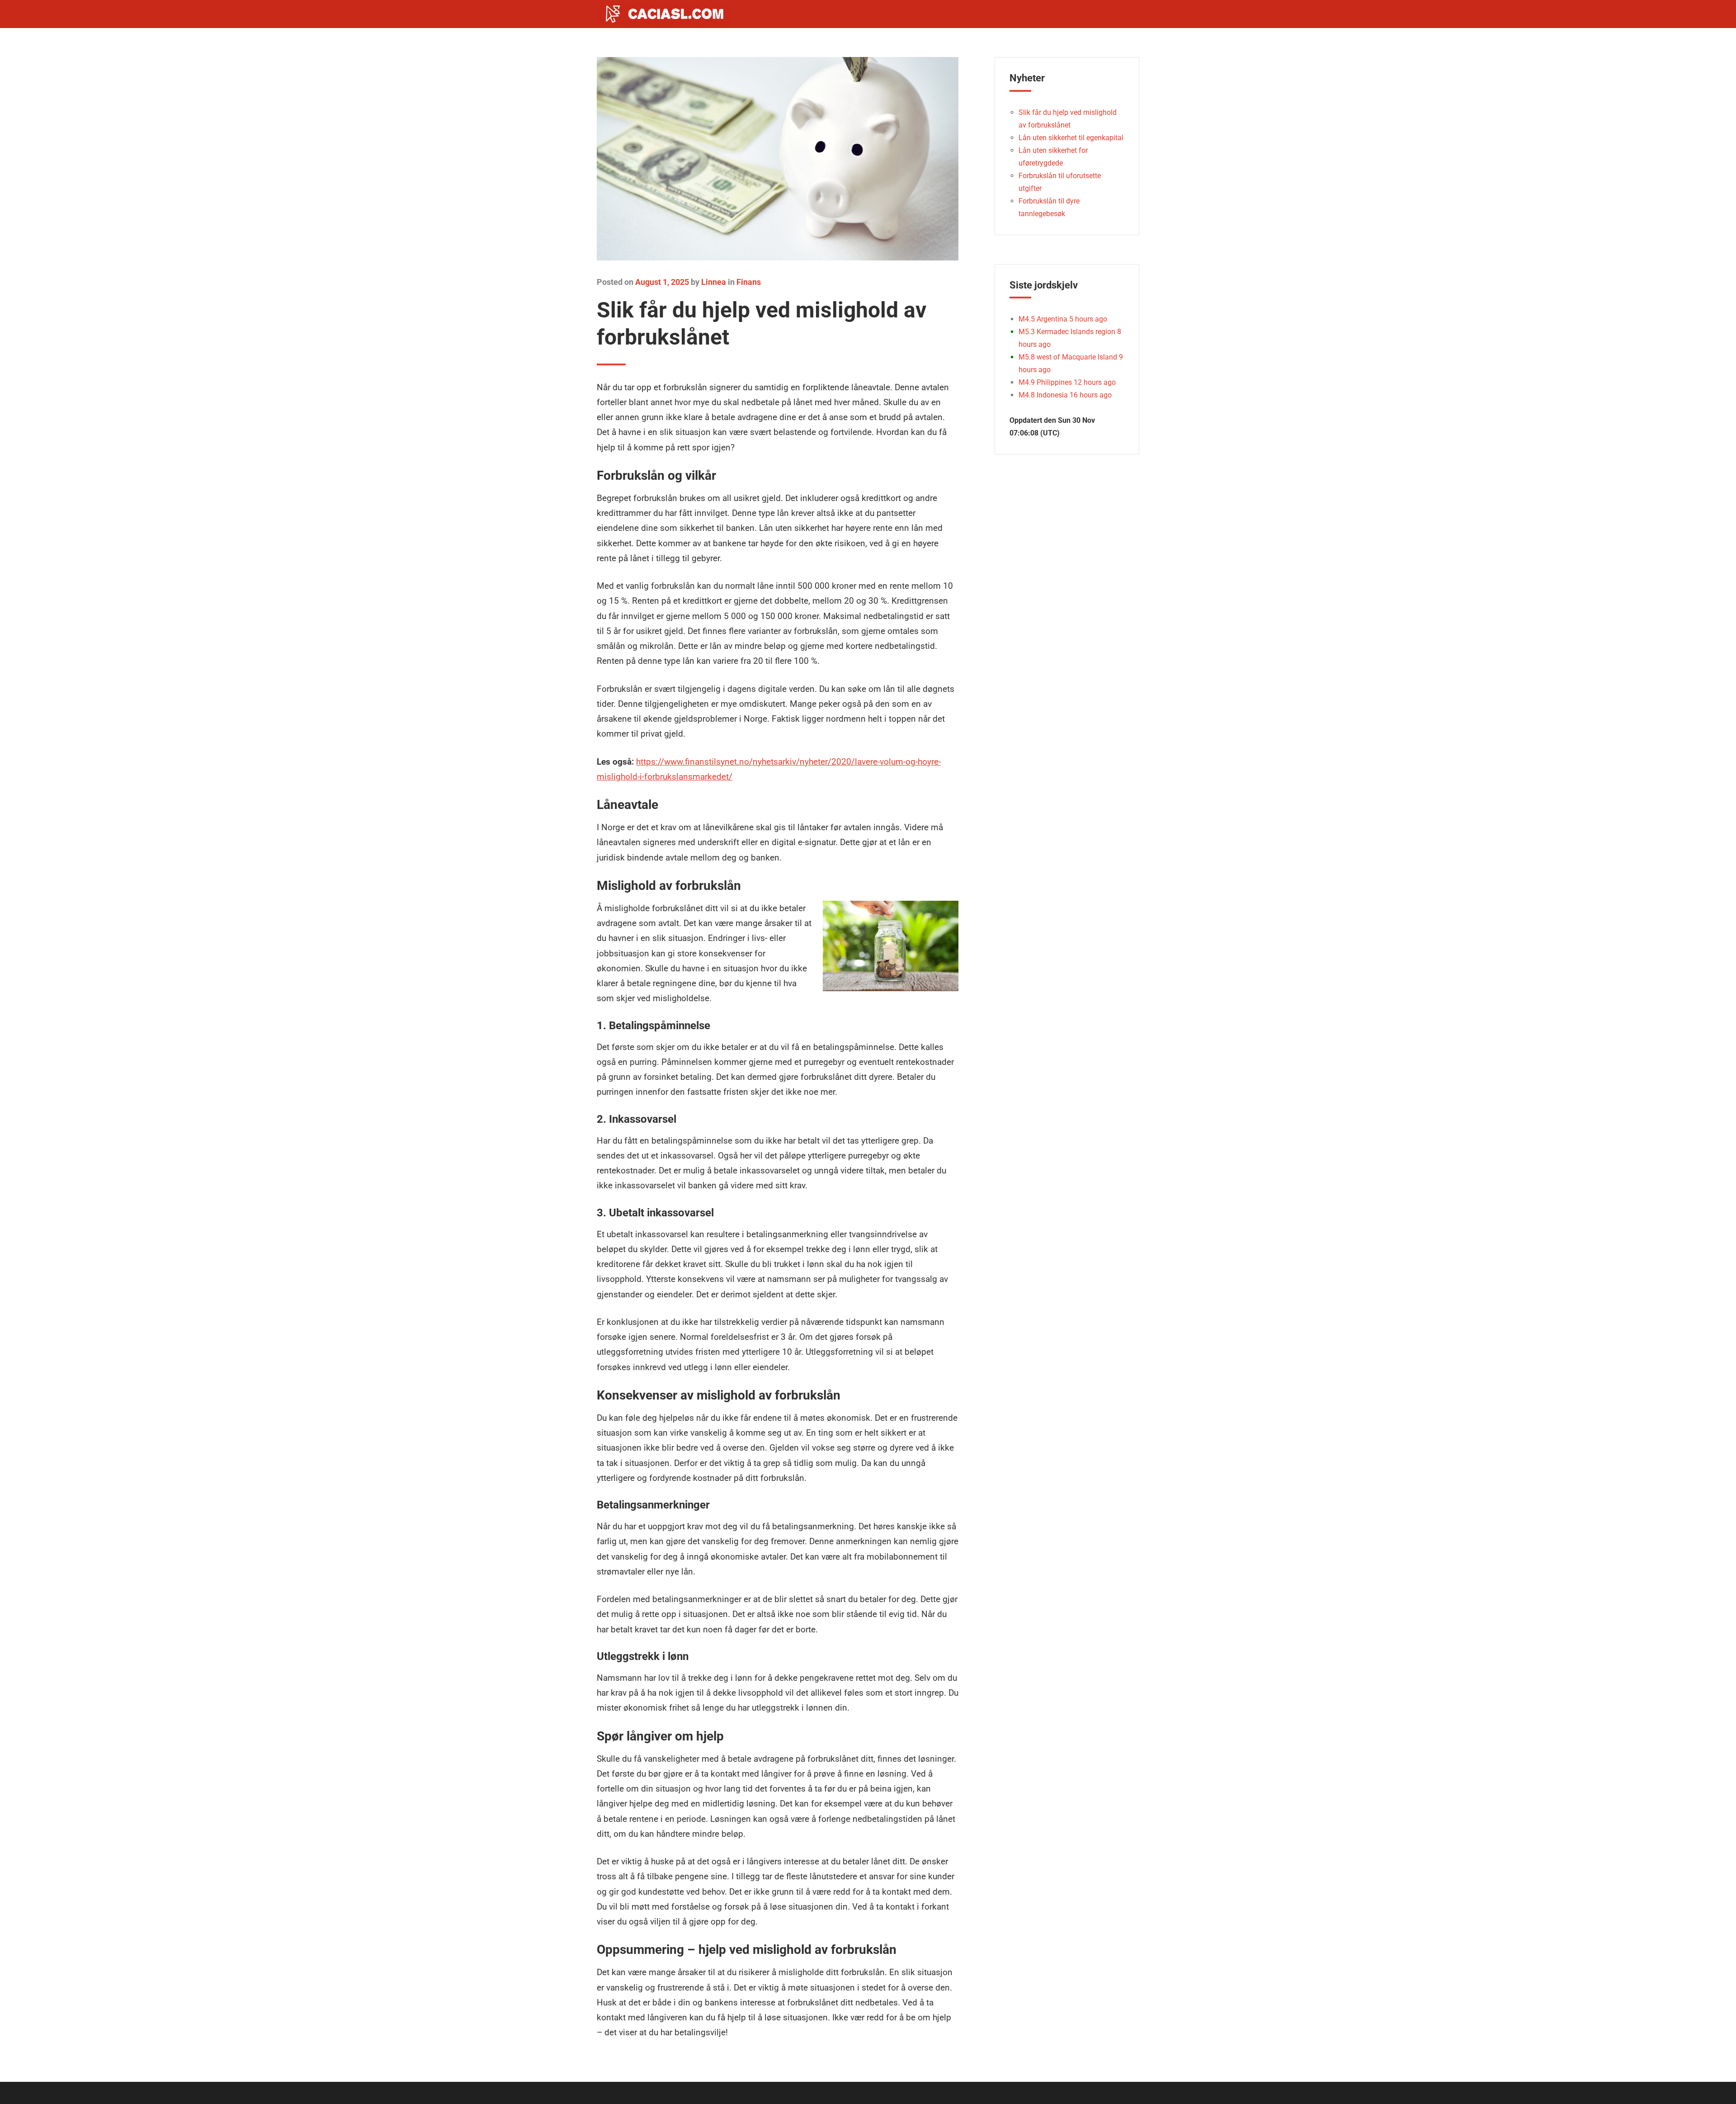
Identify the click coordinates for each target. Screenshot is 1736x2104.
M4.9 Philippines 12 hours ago (1067, 382)
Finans (749, 282)
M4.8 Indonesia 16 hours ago (1065, 395)
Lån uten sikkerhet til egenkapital (1071, 138)
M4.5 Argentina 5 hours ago (1063, 319)
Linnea (714, 282)
